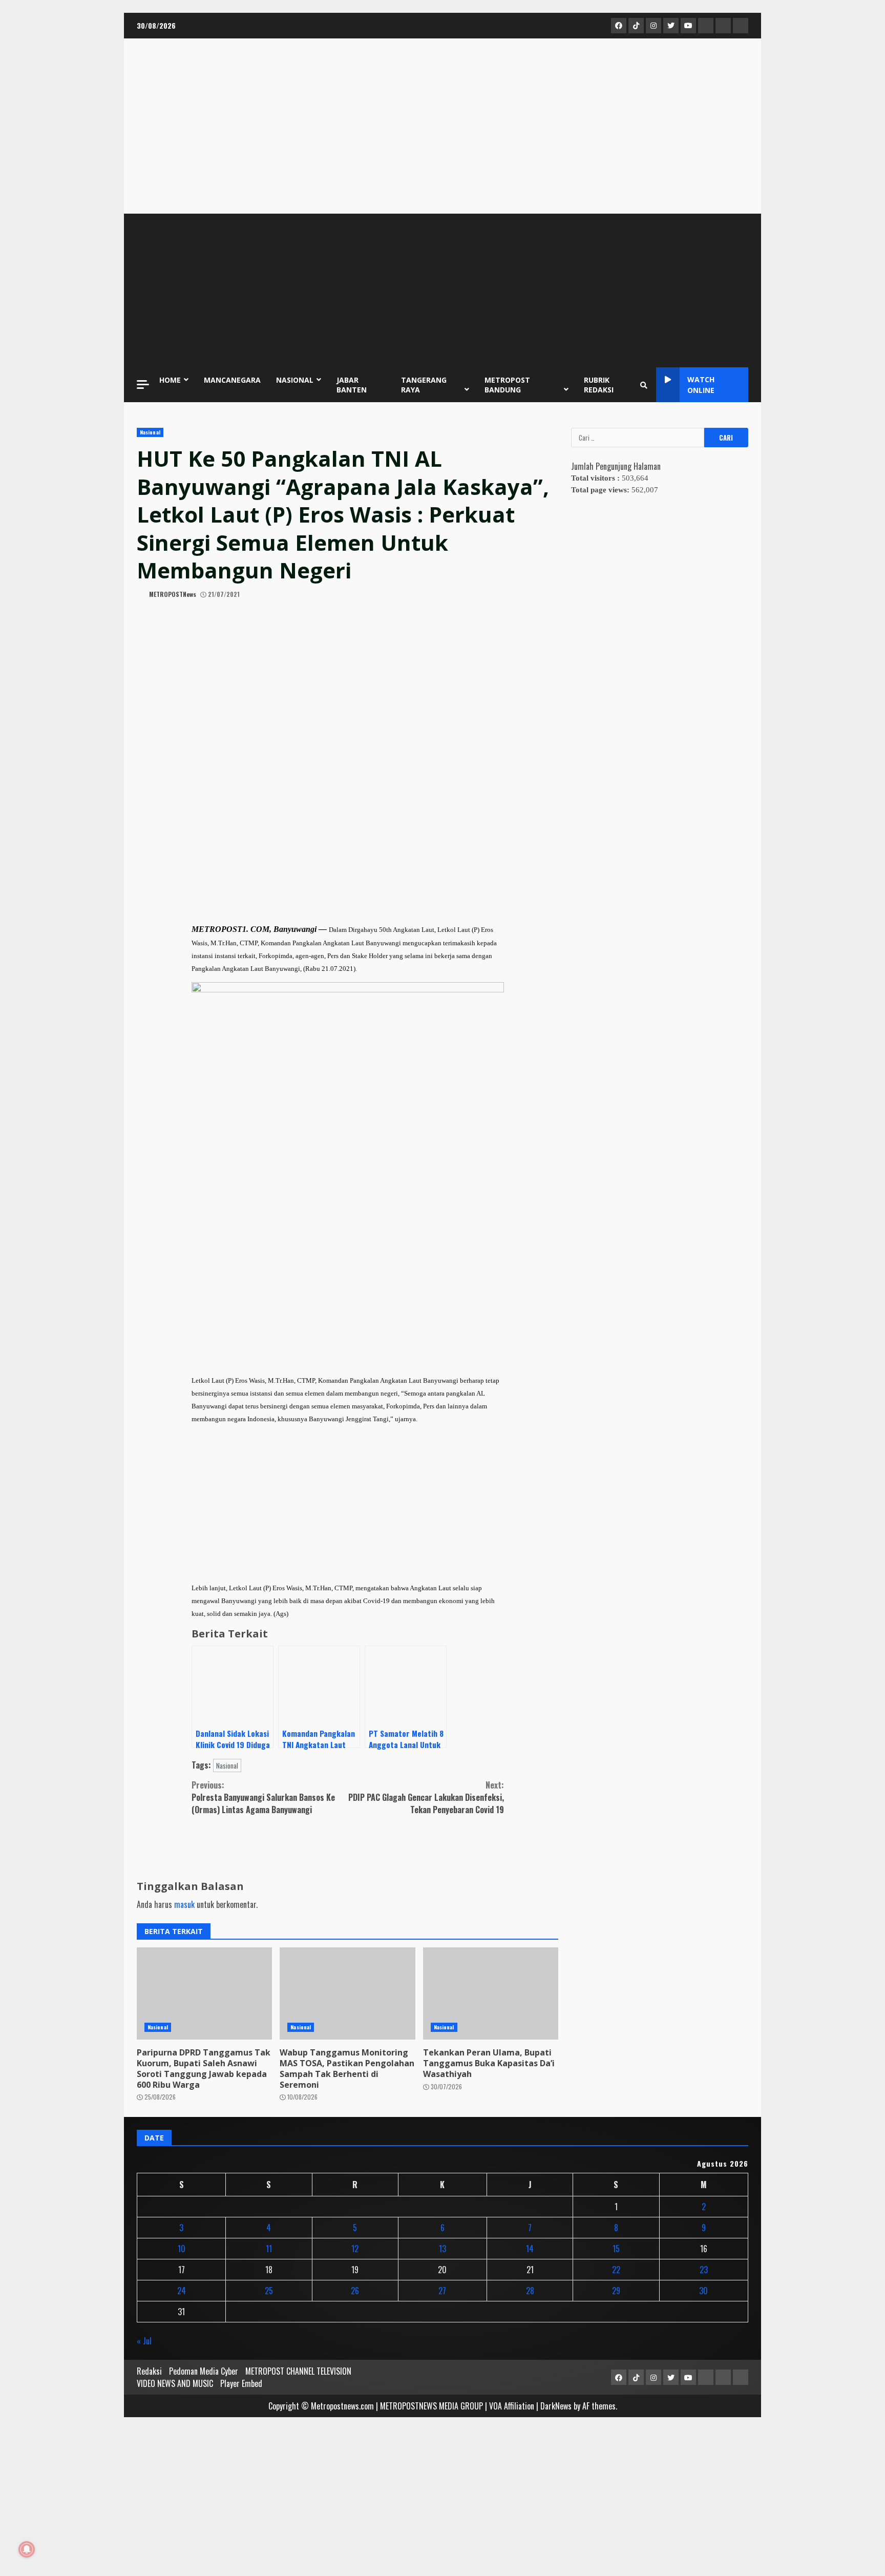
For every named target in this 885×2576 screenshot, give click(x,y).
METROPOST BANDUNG (507, 385)
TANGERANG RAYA (424, 385)
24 (182, 2291)
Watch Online (701, 385)
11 (269, 2249)
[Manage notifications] (27, 2549)
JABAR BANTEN (352, 385)
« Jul (144, 2341)
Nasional (150, 432)
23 (704, 2270)
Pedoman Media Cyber (204, 2371)
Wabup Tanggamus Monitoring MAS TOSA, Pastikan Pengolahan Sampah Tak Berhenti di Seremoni (347, 2068)
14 (530, 2249)
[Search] (644, 385)
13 (442, 2249)
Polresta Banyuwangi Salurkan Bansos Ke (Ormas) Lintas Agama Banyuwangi (263, 1797)
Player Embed (241, 2383)
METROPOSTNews (172, 594)
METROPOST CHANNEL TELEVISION (298, 2371)
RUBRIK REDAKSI (599, 385)
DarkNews (556, 2406)
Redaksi (149, 2371)
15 (616, 2249)
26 (355, 2291)
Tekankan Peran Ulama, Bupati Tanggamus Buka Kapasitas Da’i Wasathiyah (489, 2063)
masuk (184, 1904)
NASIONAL (295, 380)
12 (355, 2249)
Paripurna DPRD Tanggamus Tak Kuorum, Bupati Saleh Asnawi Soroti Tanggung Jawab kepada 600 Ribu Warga (204, 2068)
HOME (170, 380)
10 (182, 2249)
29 (616, 2291)
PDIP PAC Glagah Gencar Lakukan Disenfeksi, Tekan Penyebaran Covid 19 (426, 1797)
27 (442, 2291)
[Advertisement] (442, 290)
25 (269, 2291)
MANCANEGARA (232, 380)
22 (616, 2270)
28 (530, 2291)
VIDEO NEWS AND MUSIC (175, 2383)
